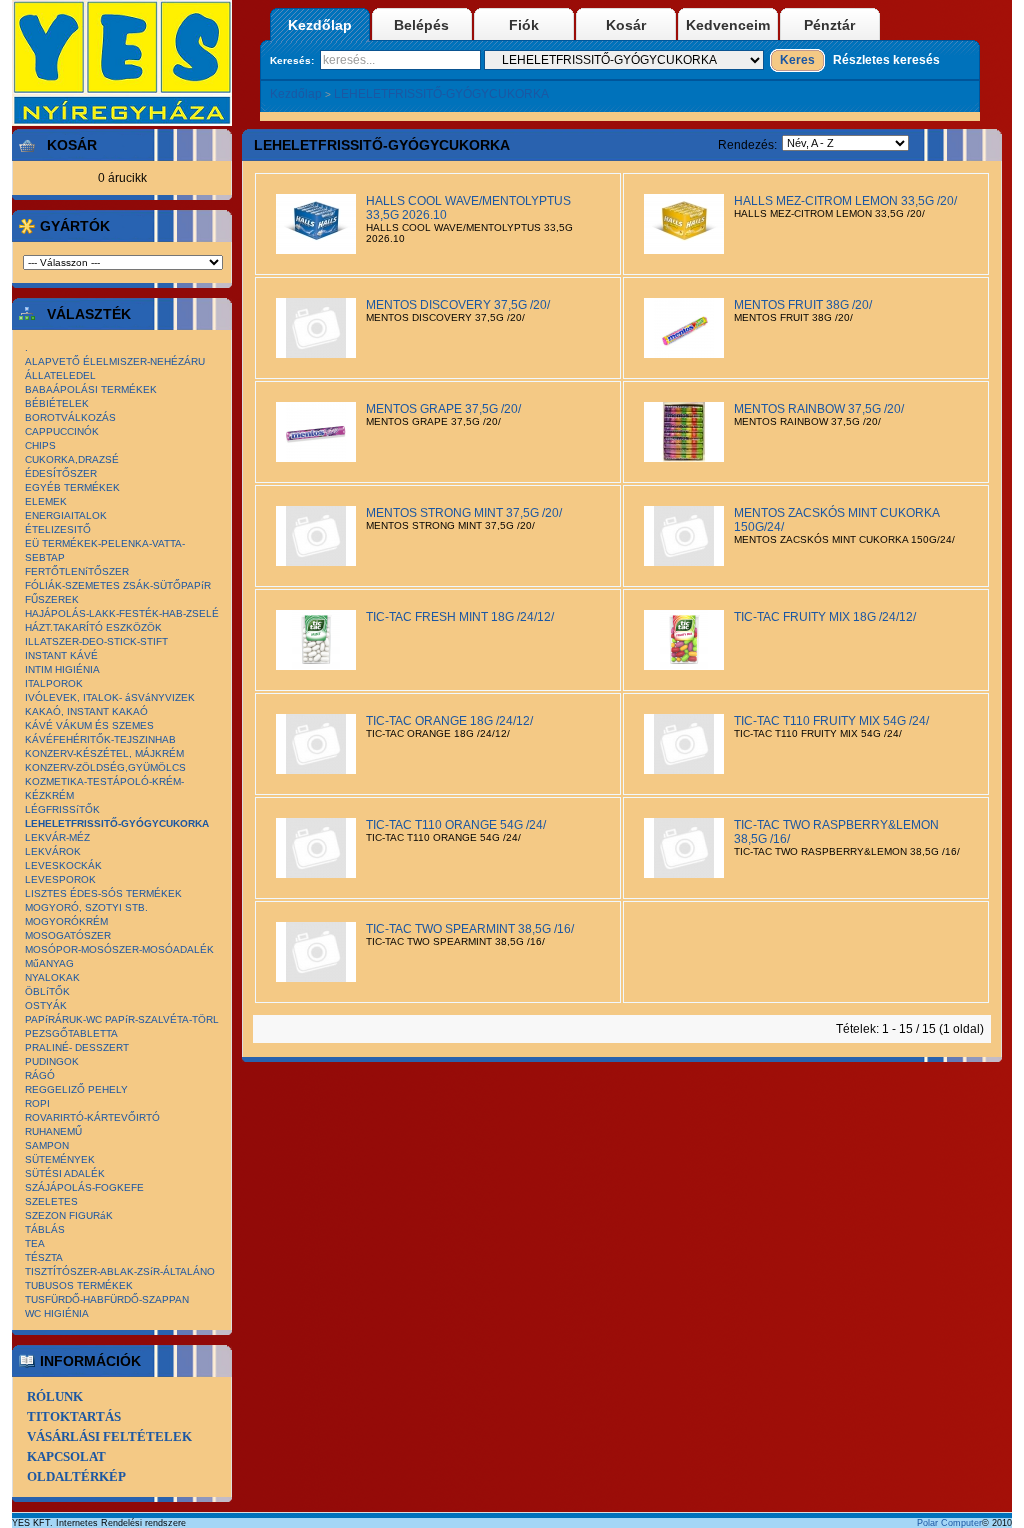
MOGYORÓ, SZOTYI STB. (86, 907)
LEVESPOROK (60, 879)
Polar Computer (949, 1523)
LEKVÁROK (53, 851)
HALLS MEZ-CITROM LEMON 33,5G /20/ (845, 201)
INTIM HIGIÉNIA (62, 669)
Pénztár (829, 25)
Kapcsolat (66, 1456)
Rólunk (55, 1396)
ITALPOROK (54, 683)
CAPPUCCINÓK (62, 431)
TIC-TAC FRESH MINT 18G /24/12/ (460, 617)
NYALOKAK (52, 977)
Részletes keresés (886, 60)
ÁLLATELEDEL (60, 375)
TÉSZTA (44, 1257)
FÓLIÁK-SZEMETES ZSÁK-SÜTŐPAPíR (118, 585)
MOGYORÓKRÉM (66, 921)
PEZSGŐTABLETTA (71, 1033)
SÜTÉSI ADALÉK (65, 1173)
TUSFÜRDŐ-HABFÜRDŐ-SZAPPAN (107, 1299)
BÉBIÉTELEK (57, 403)
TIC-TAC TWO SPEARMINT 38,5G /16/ (470, 929)
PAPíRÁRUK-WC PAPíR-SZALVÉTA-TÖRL (122, 1019)
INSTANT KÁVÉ (61, 655)
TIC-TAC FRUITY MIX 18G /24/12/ (825, 617)
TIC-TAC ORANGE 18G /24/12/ (449, 721)
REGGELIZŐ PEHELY (76, 1089)
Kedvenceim (728, 25)
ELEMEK (46, 501)
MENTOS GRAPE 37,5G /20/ (443, 409)
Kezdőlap (320, 25)
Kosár (626, 25)
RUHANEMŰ (53, 1131)
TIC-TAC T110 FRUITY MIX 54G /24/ (831, 721)
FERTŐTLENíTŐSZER (77, 571)
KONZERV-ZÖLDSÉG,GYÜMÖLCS (105, 767)
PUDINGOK (52, 1061)
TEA (35, 1243)
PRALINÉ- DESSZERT (77, 1047)
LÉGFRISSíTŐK (62, 809)
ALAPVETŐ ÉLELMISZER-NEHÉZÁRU (115, 361)
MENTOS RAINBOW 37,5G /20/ (819, 409)
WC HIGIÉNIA (57, 1313)
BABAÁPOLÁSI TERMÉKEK (91, 389)
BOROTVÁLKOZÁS (70, 417)
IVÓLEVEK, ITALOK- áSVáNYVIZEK (110, 697)
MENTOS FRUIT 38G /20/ (803, 305)
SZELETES (51, 1201)
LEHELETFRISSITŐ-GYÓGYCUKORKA (441, 94)
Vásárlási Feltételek (109, 1436)
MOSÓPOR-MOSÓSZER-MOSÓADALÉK (119, 949)
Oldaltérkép (76, 1476)
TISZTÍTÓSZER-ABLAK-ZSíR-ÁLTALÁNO (120, 1271)
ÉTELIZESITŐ (58, 529)
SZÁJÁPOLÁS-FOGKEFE (84, 1187)
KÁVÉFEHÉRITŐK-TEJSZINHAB (100, 739)
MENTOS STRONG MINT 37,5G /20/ (464, 513)
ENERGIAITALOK (66, 515)
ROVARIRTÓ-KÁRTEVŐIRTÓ (92, 1117)
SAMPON (47, 1145)
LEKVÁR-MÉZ (57, 837)
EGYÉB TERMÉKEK (72, 487)
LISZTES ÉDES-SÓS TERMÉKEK (103, 893)
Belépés (421, 25)
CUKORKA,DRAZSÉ (72, 459)
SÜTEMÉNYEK (60, 1159)
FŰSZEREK (52, 599)
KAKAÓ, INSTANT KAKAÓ (86, 711)
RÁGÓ (40, 1075)
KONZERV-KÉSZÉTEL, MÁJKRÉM (104, 753)
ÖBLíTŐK (47, 991)
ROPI (37, 1103)
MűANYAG (49, 963)
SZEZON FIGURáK (69, 1215)
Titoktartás (74, 1416)
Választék (89, 314)
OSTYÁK (46, 1005)
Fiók (524, 25)
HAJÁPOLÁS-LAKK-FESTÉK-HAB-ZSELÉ (122, 613)
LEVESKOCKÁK (63, 865)
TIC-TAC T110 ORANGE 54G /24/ (456, 825)
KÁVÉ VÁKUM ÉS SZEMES (89, 725)
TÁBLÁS (45, 1229)
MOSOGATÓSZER (68, 935)
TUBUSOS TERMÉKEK (79, 1285)
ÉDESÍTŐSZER (61, 473)
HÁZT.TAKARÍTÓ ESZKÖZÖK (93, 627)
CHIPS (40, 445)
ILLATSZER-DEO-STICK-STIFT (96, 641)
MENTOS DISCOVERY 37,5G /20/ (458, 305)
